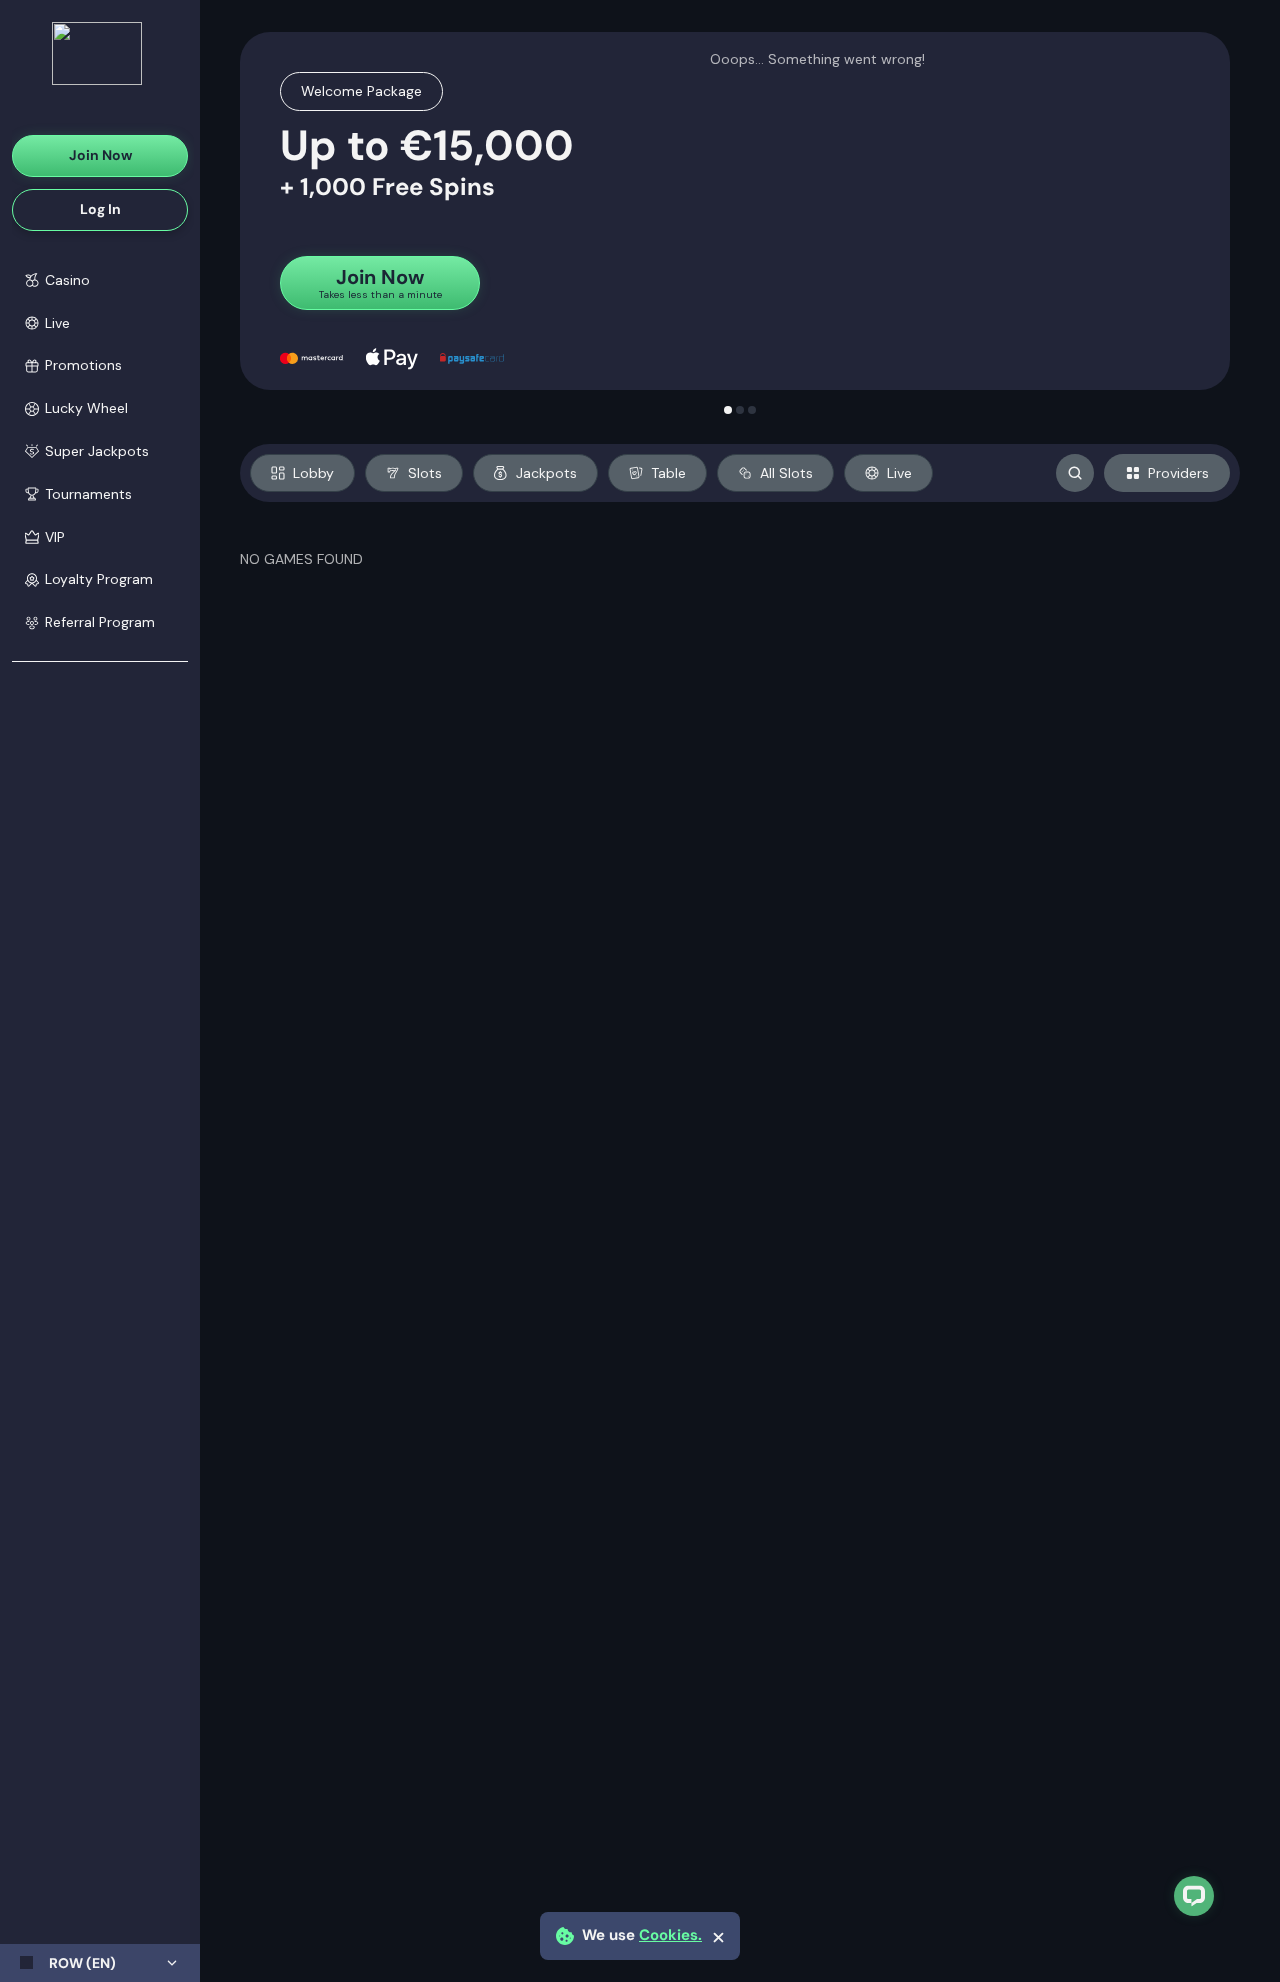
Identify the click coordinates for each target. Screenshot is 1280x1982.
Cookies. (670, 1935)
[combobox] (100, 1963)
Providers (1178, 473)
